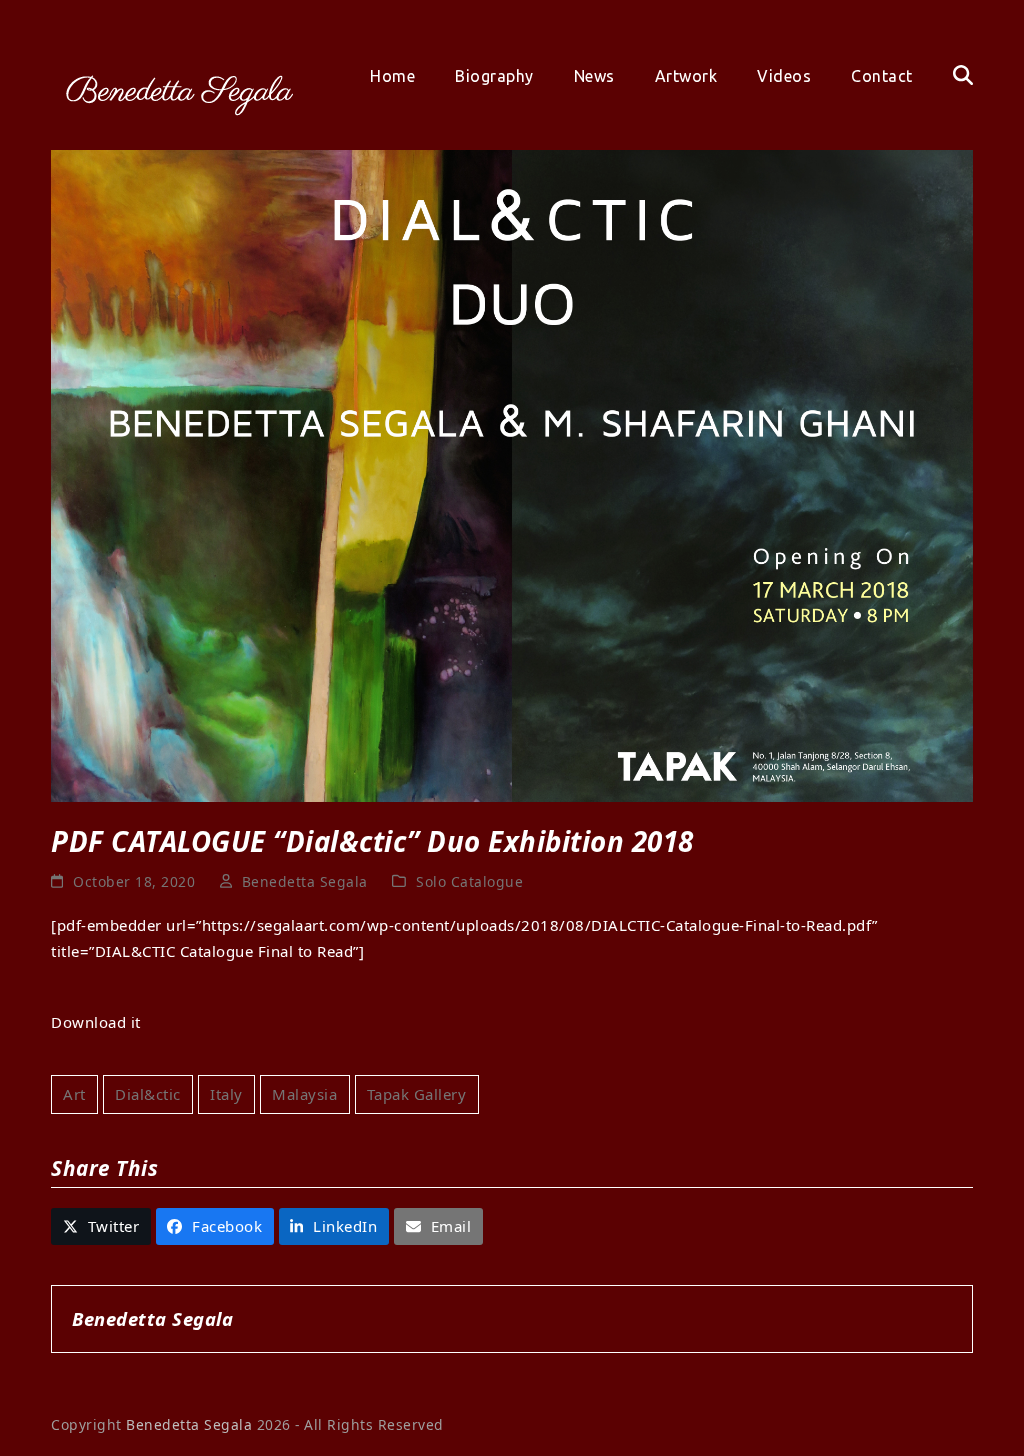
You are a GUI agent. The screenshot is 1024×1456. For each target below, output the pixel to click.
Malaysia (304, 1094)
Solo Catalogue (469, 881)
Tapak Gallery (417, 1094)
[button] (963, 76)
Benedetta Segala (305, 881)
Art (74, 1094)
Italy (226, 1094)
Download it (96, 1022)
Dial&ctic (148, 1094)
